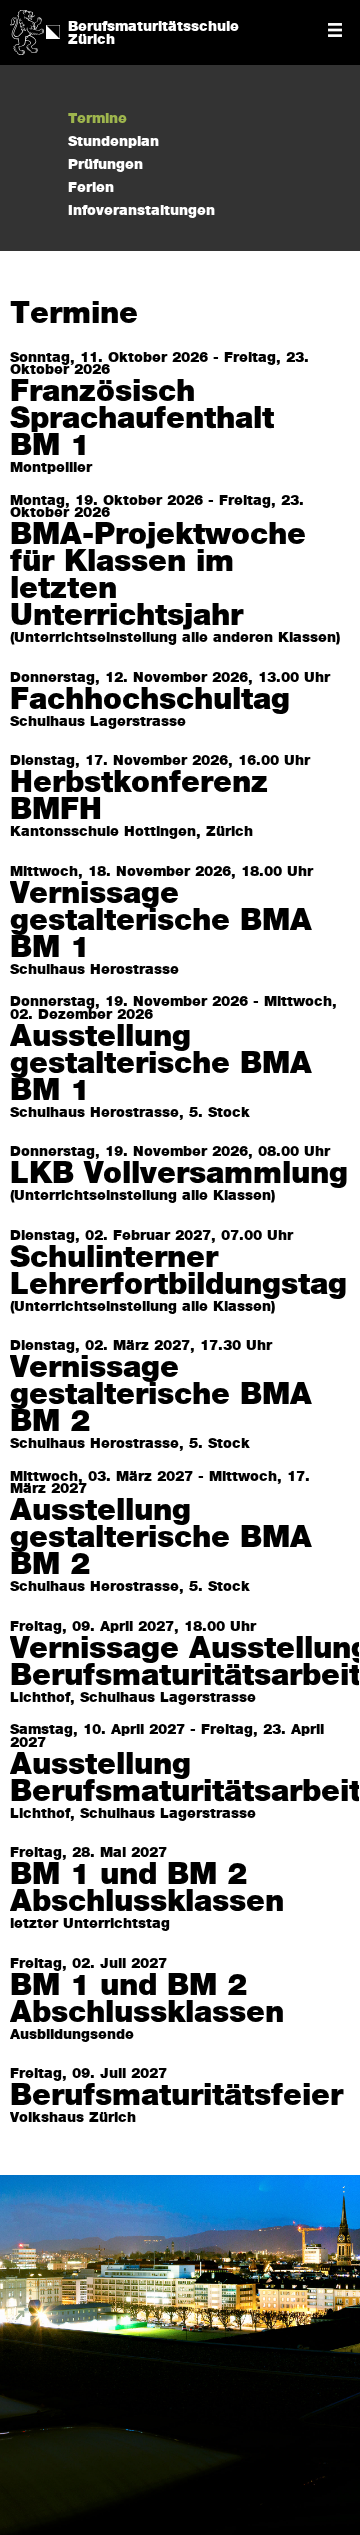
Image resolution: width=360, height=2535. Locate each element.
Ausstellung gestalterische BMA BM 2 (161, 1538)
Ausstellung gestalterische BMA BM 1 (161, 1064)
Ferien (91, 188)
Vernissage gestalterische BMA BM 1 (161, 921)
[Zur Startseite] (27, 30)
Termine (97, 119)
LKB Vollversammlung (179, 1174)
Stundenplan (113, 142)
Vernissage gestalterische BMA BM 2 (161, 1395)
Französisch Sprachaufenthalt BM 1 (142, 419)
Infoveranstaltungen (141, 211)
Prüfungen (105, 165)
